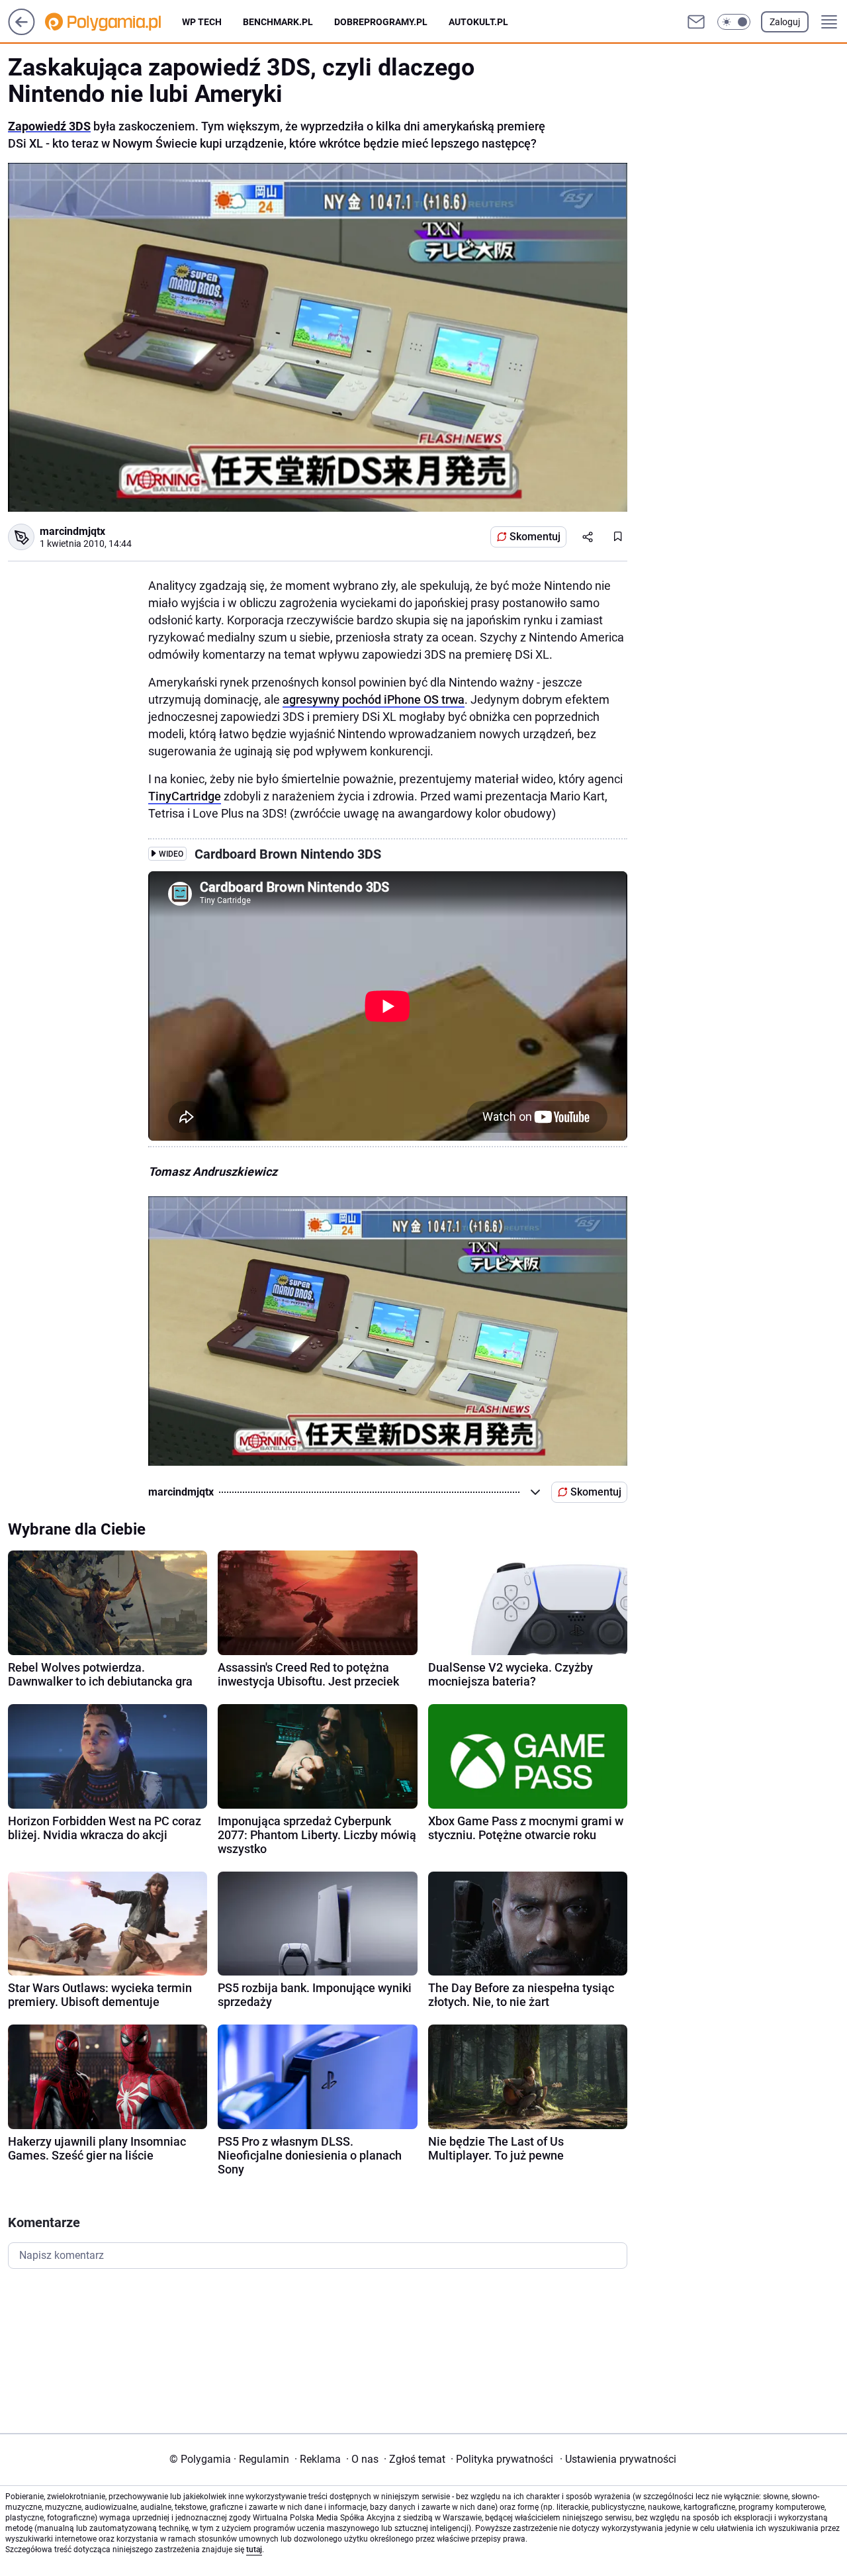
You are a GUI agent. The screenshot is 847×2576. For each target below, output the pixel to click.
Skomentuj (535, 537)
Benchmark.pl (278, 22)
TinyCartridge (185, 796)
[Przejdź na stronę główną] (22, 31)
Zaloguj (785, 22)
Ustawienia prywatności (618, 2459)
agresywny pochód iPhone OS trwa (374, 699)
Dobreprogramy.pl (381, 22)
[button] (734, 22)
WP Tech (202, 22)
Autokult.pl (478, 22)
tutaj (254, 2550)
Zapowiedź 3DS (49, 126)
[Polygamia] (113, 22)
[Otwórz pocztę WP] (696, 22)
